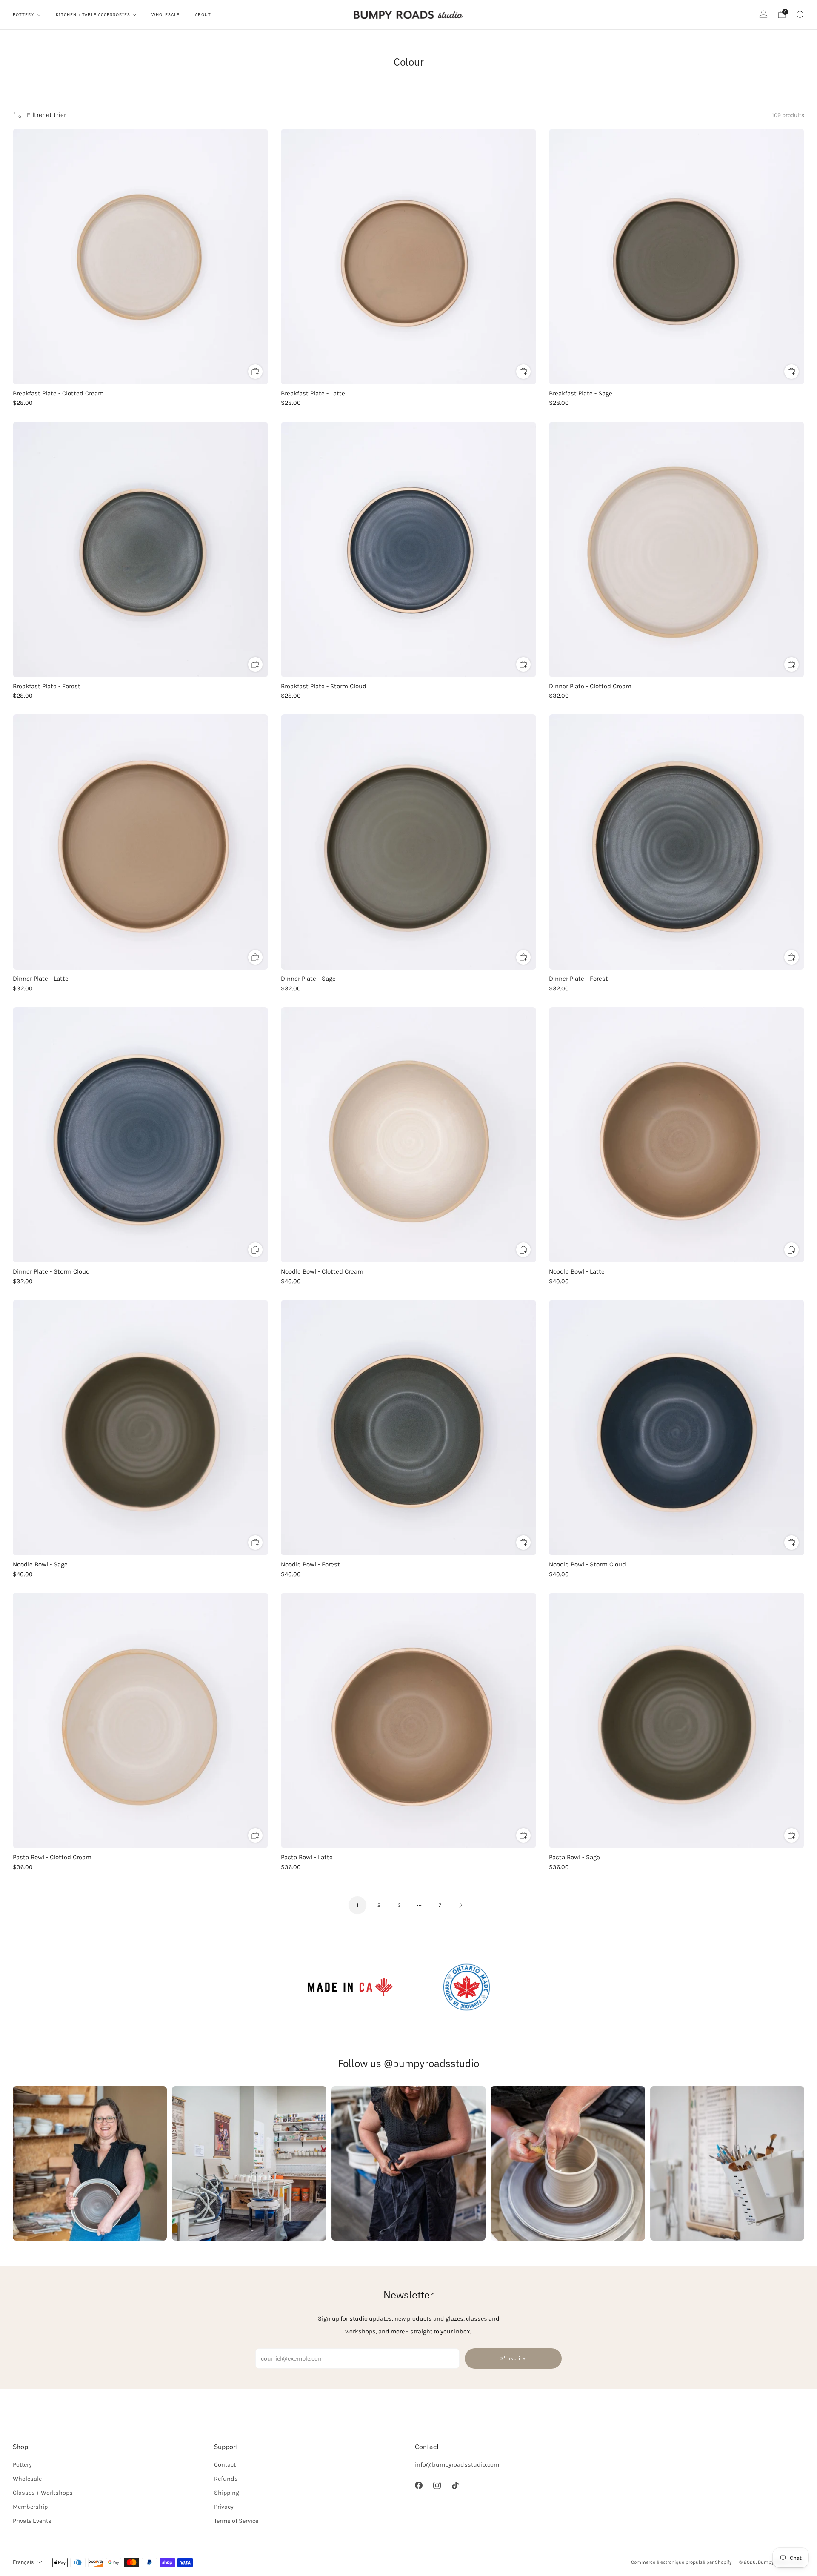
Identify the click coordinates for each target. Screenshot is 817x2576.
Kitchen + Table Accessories (93, 15)
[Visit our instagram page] (437, 2486)
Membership (30, 2507)
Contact (225, 2465)
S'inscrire (513, 2358)
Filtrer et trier (46, 115)
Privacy (224, 2507)
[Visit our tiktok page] (455, 2486)
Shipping (227, 2493)
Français (23, 2562)
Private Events (32, 2521)
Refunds (226, 2479)
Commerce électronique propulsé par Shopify (681, 2562)
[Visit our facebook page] (418, 2486)
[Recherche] (800, 14)
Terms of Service (236, 2521)
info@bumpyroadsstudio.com (457, 2465)
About (203, 15)
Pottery (23, 15)
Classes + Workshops (43, 2493)
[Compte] (763, 14)
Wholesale (166, 15)
